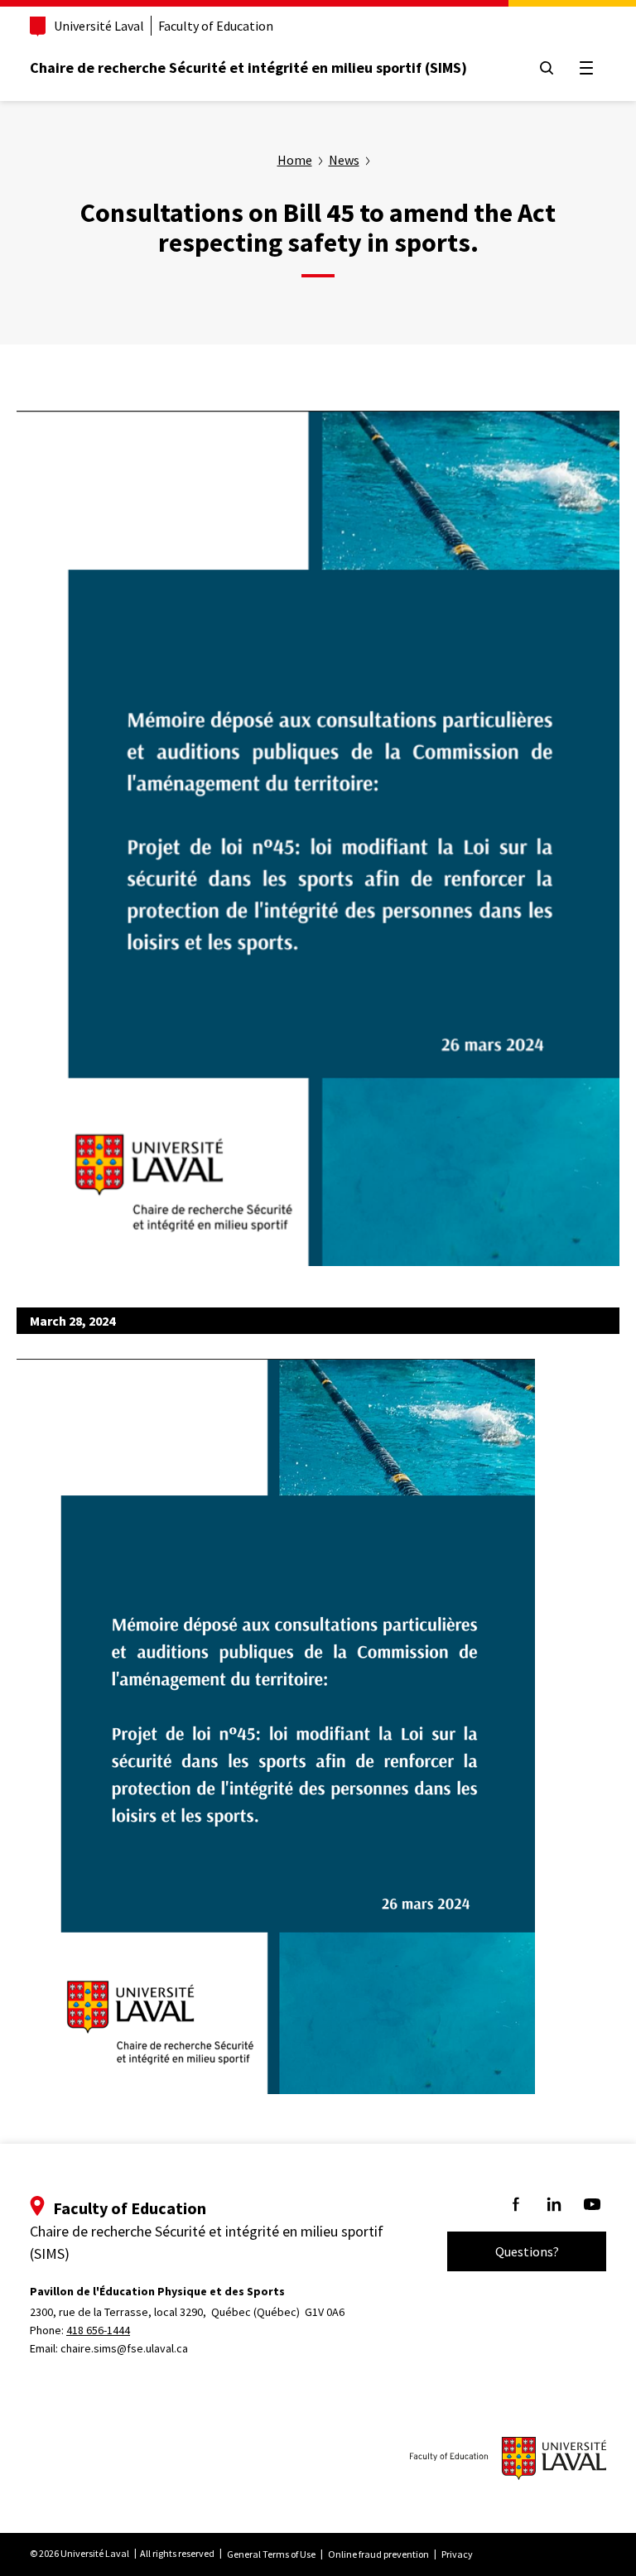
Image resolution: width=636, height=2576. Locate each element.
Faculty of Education (216, 26)
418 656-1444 (98, 2330)
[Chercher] (547, 68)
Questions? (527, 2251)
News (344, 160)
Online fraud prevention (378, 2554)
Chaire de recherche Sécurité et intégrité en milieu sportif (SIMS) (248, 67)
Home (295, 160)
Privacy (457, 2554)
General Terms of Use (271, 2554)
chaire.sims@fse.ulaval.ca (124, 2348)
